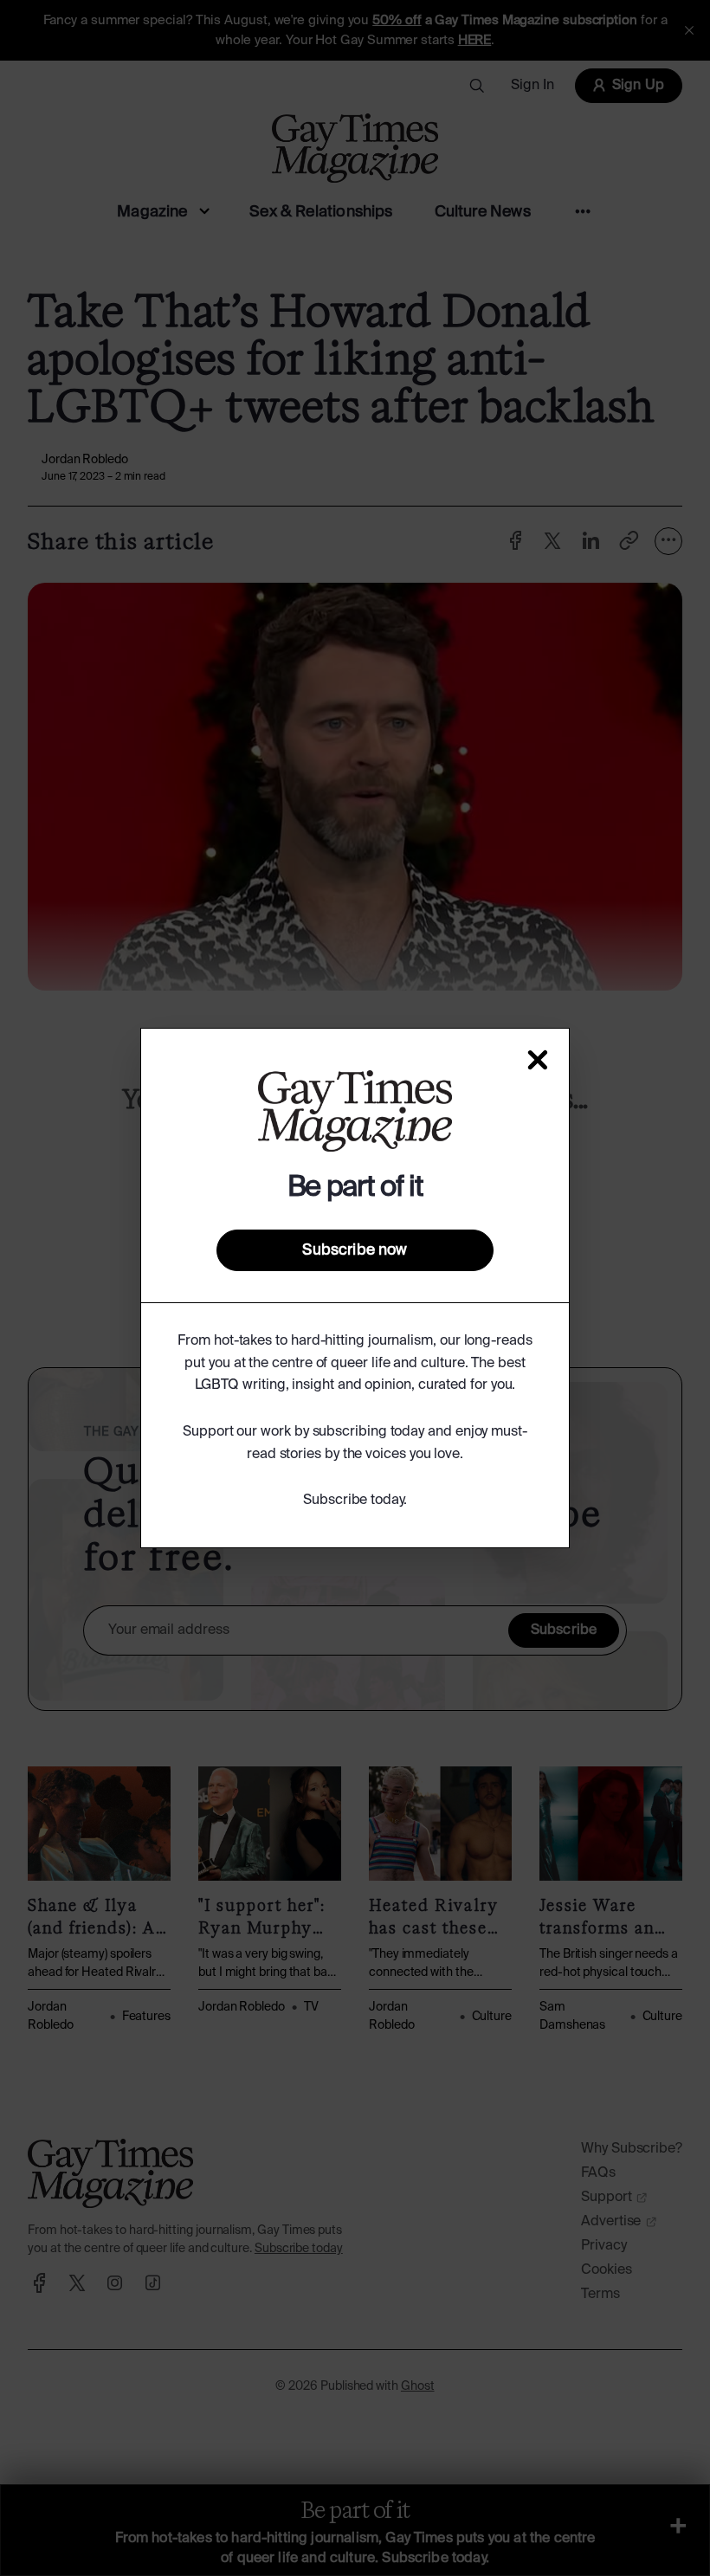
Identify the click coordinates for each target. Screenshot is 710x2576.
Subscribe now (355, 1250)
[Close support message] (538, 1060)
